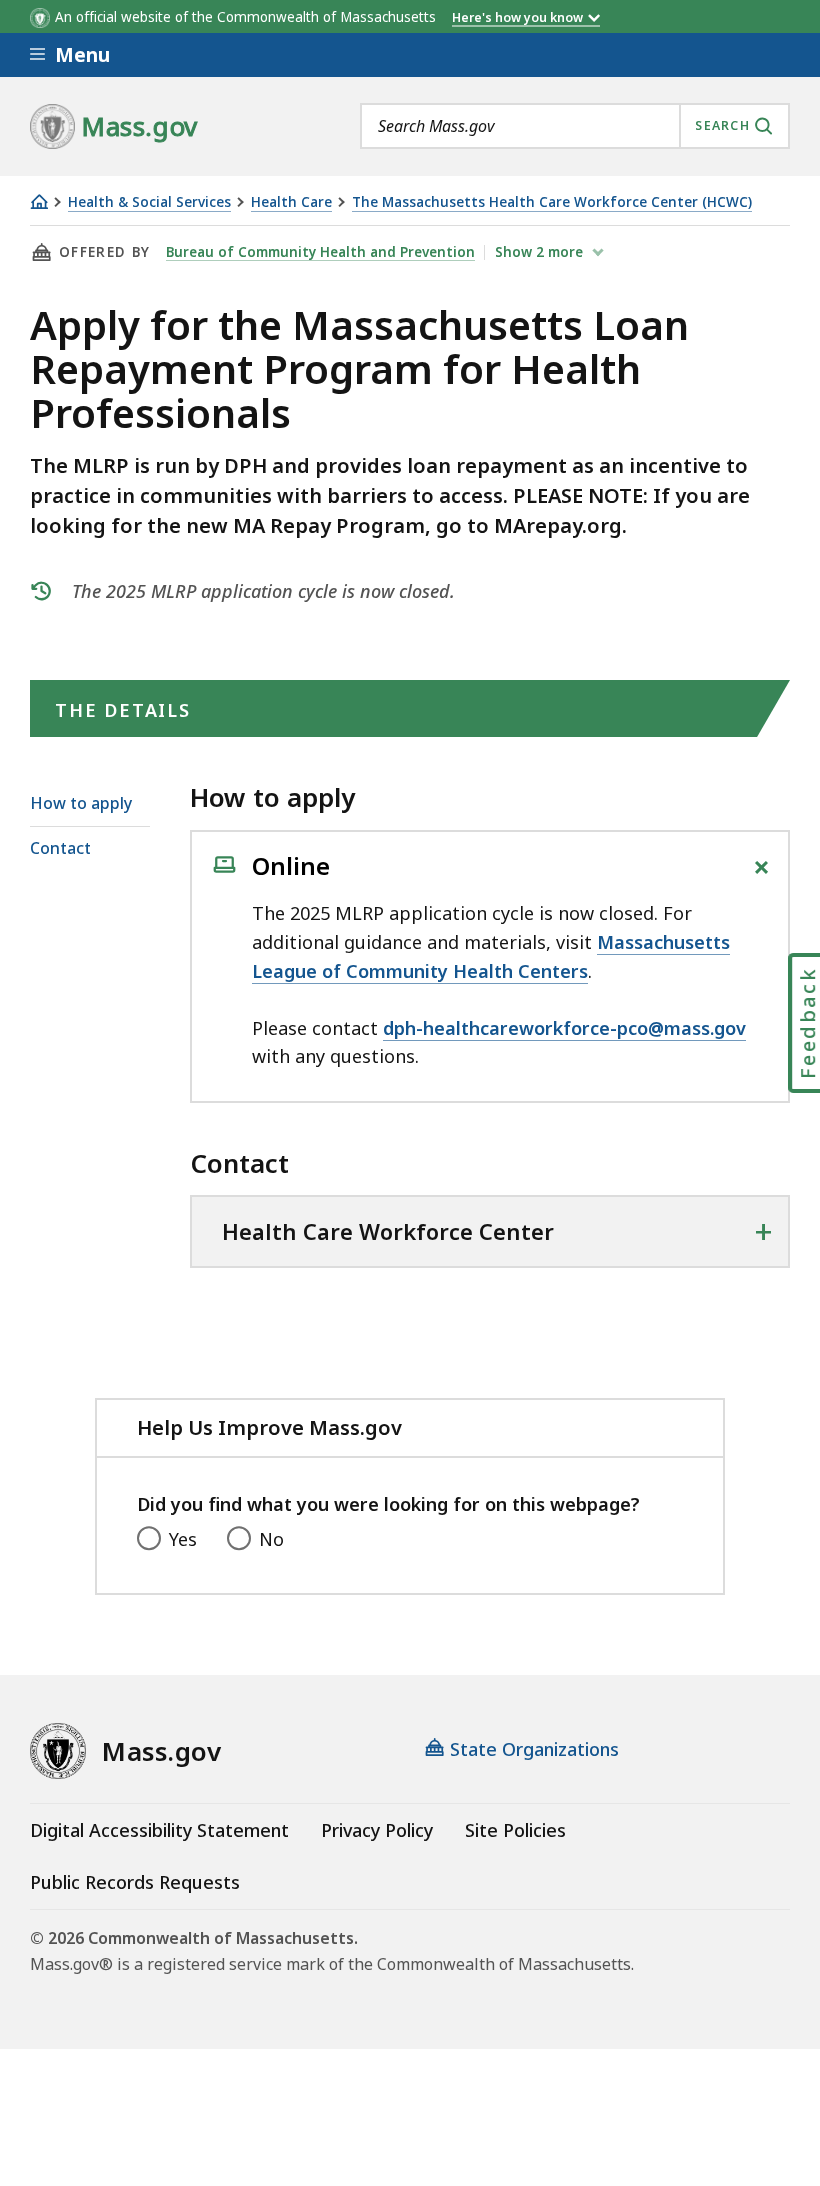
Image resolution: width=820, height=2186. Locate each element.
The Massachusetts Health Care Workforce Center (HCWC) (552, 202)
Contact (60, 848)
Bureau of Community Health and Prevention (320, 252)
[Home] (39, 201)
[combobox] (575, 126)
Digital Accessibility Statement (159, 1830)
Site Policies (515, 1830)
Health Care (291, 202)
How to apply (81, 803)
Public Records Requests (135, 1882)
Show (539, 252)
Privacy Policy (377, 1830)
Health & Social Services (149, 202)
